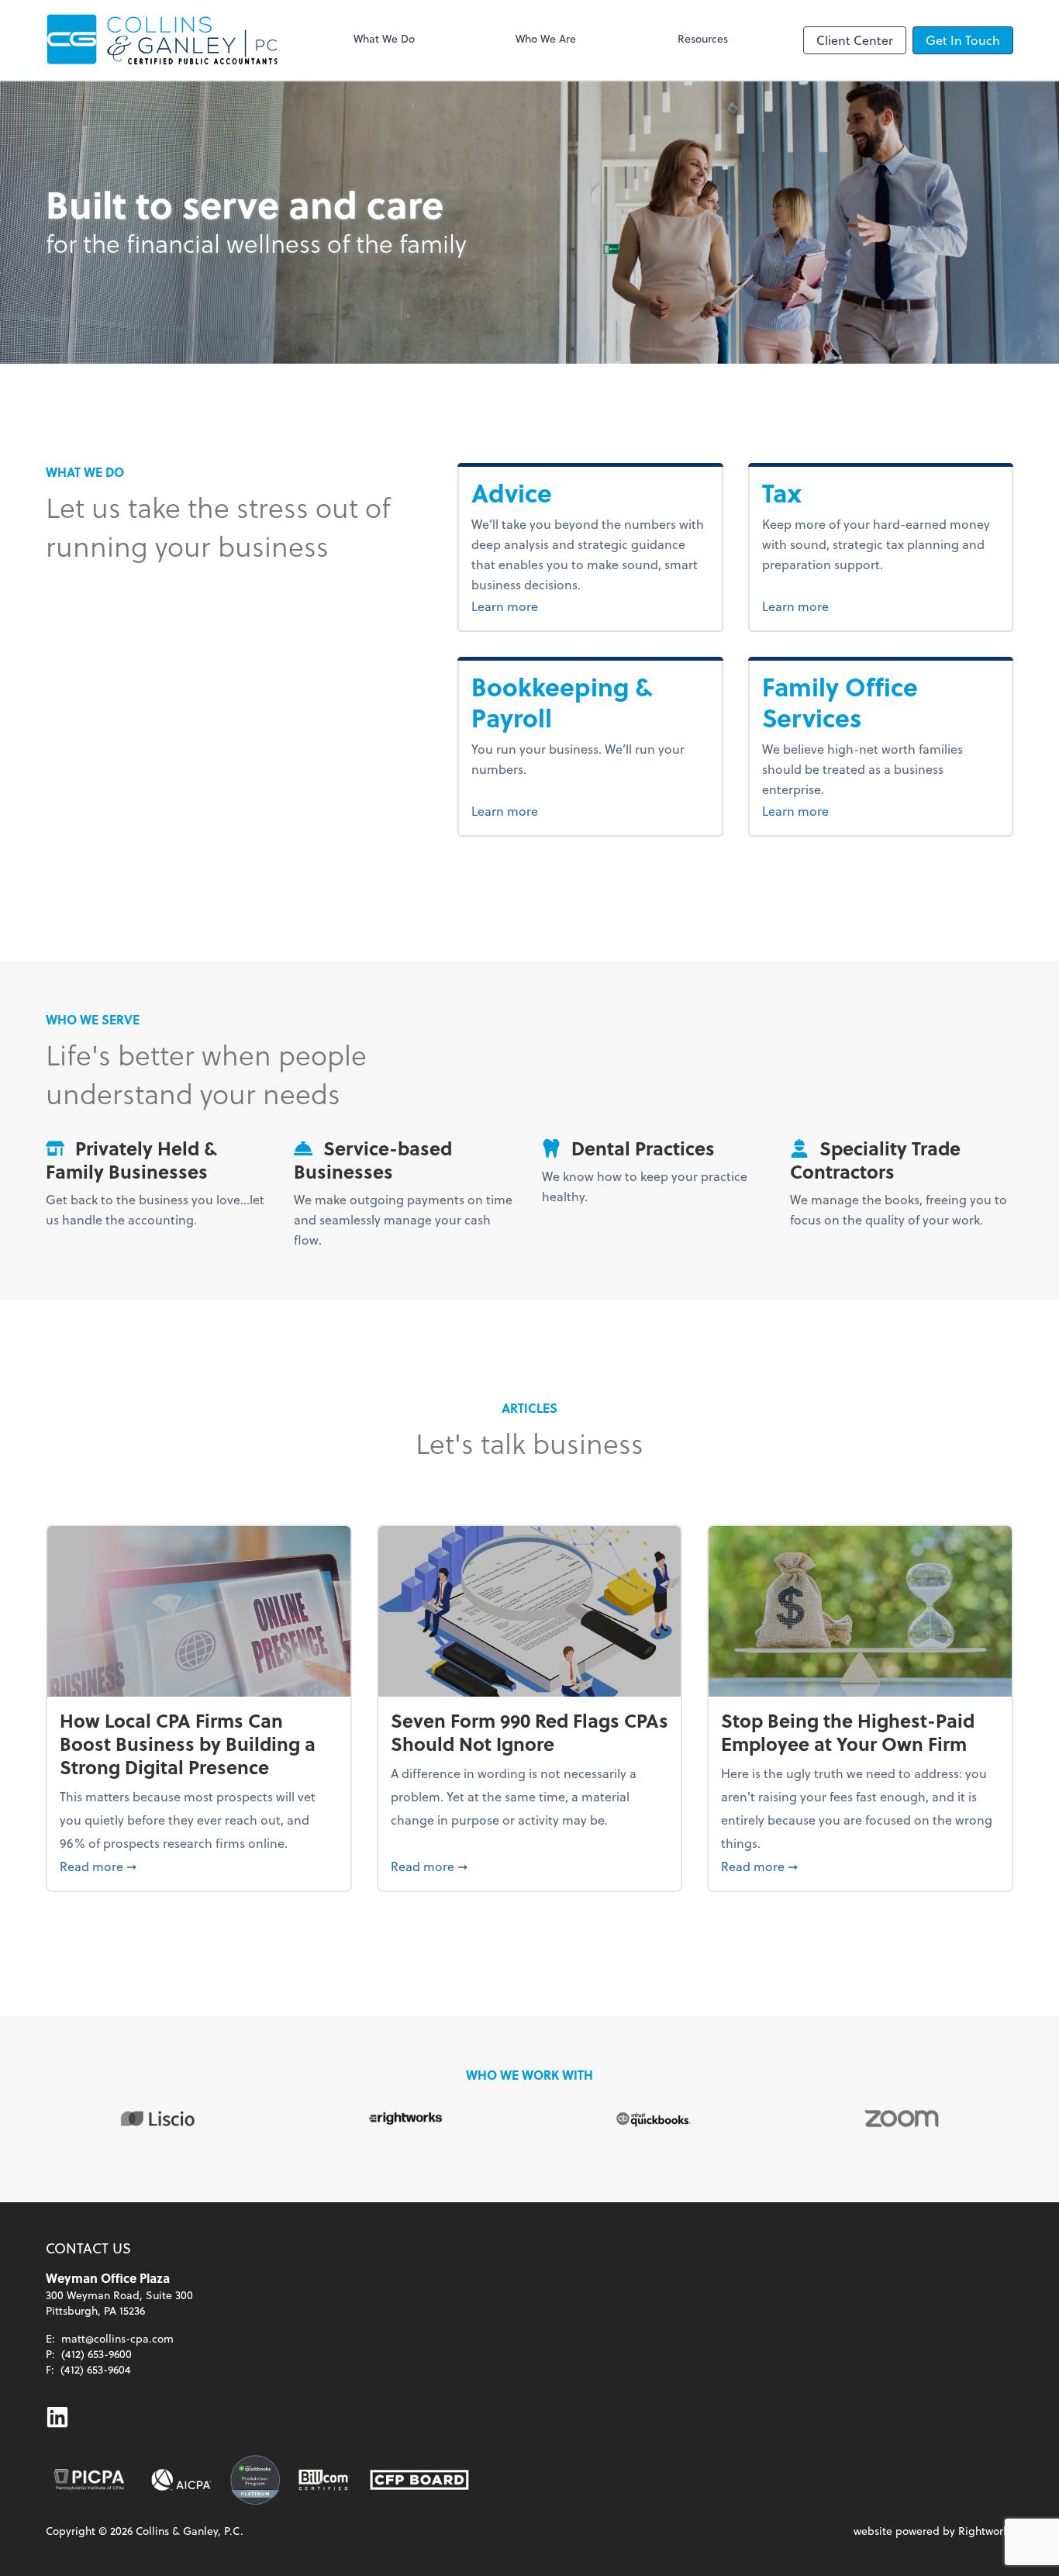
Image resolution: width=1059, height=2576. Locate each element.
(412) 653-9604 (96, 2369)
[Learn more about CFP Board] (419, 2480)
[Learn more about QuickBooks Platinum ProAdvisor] (255, 2480)
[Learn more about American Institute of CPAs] (181, 2480)
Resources (703, 38)
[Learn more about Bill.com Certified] (325, 2480)
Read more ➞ (199, 1866)
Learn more (543, 606)
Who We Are (546, 38)
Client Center (855, 40)
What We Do (384, 38)
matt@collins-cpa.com (117, 2338)
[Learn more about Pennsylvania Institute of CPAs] (89, 2480)
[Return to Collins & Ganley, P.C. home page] (162, 40)
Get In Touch (963, 40)
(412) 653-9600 (97, 2354)
